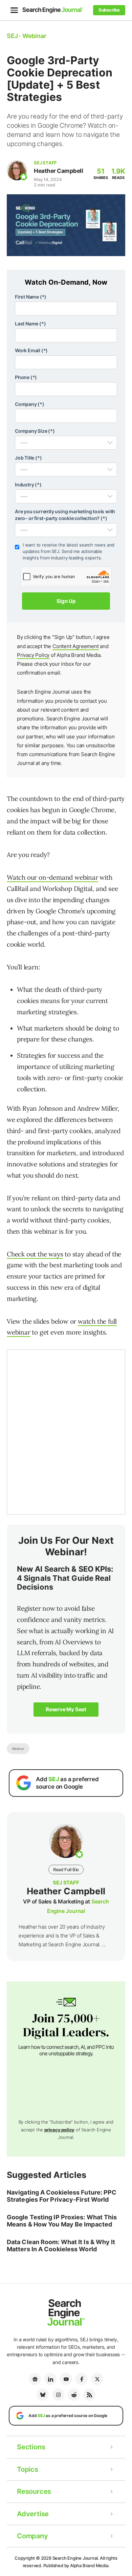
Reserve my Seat (66, 1709)
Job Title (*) (28, 458)
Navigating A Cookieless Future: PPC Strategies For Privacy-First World (62, 2196)
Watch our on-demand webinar (52, 877)
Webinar (18, 1749)
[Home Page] (53, 10)
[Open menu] (14, 10)
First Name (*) (31, 297)
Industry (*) (28, 485)
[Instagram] (58, 2395)
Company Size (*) (35, 431)
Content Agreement (76, 646)
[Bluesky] (43, 2395)
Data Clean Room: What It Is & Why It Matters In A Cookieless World (61, 2246)
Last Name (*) (30, 324)
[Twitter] (97, 2379)
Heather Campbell (58, 171)
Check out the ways (35, 1254)
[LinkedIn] (50, 2379)
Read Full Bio (66, 1870)
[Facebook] (82, 2379)
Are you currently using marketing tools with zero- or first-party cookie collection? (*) (65, 515)
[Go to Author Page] (17, 170)
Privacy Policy (33, 655)
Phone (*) (26, 377)
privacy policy (59, 2130)
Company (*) (30, 404)
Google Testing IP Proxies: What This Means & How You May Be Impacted (62, 2221)
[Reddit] (74, 2395)
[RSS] (89, 2395)
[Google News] (35, 2379)
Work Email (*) (31, 350)
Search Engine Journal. (76, 2558)
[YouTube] (66, 2379)
